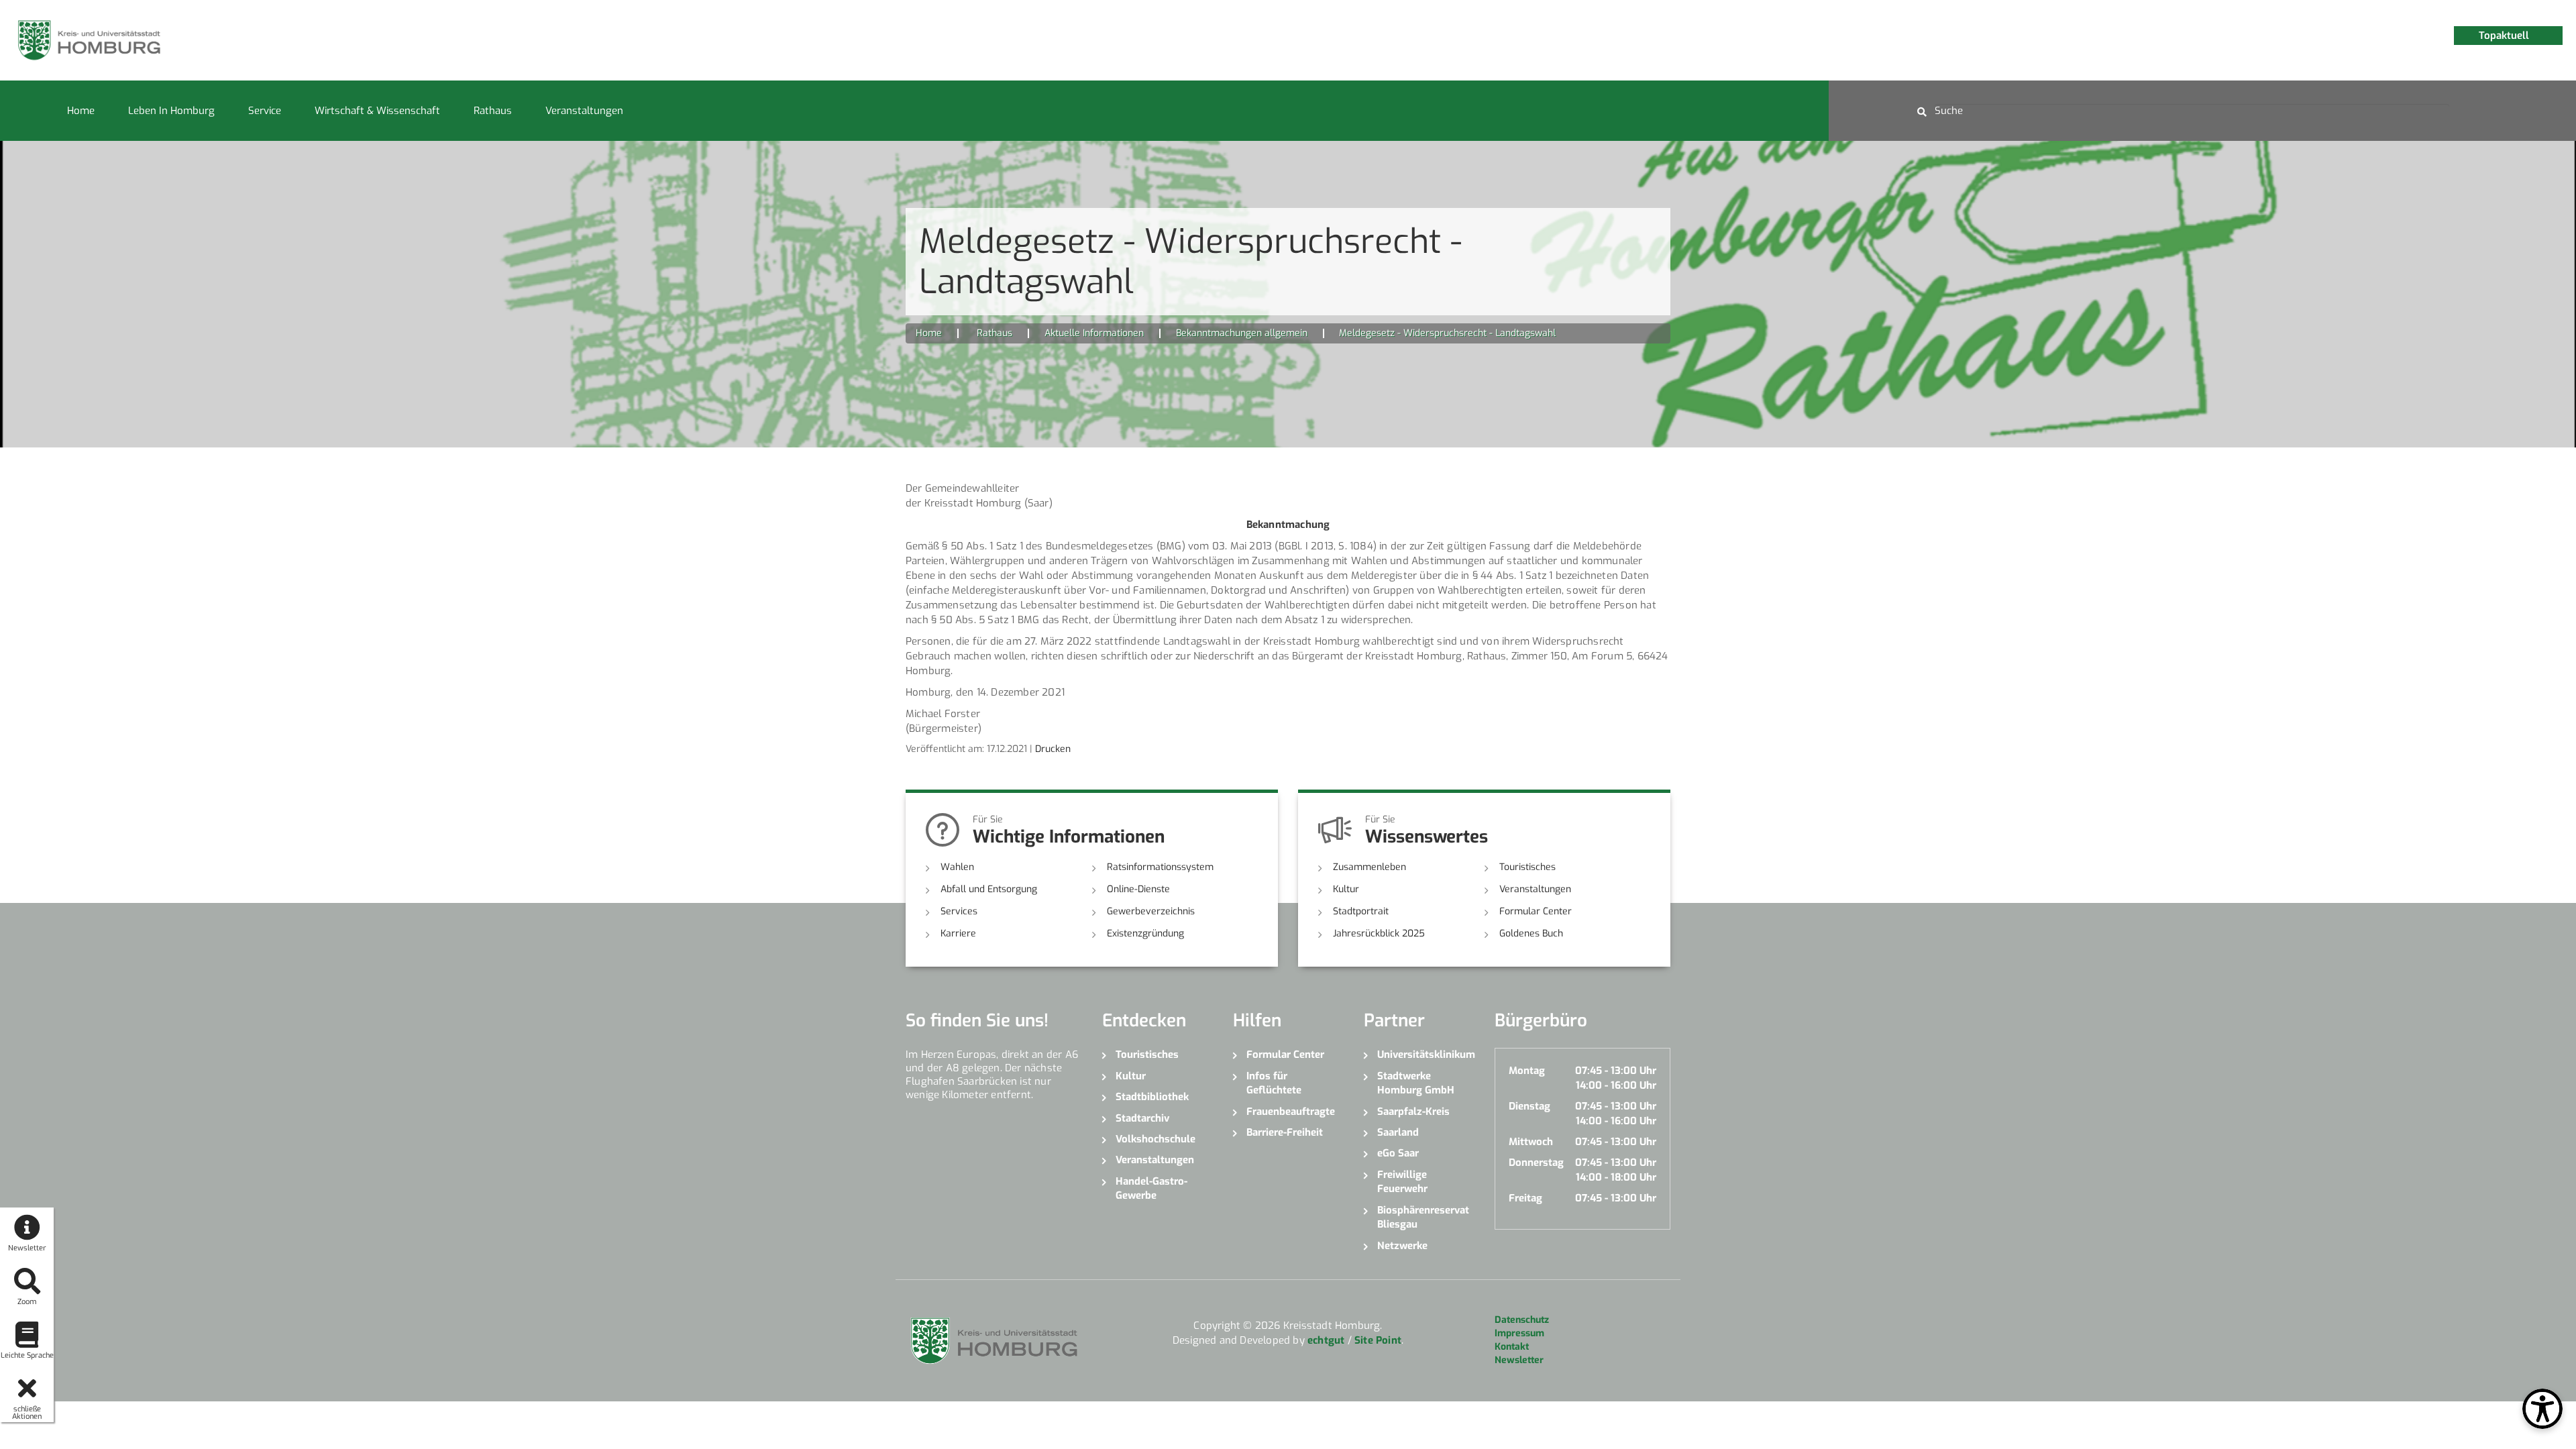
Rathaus (493, 111)
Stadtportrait (1361, 911)
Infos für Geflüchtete (1274, 1083)
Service (265, 111)
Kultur (1346, 889)
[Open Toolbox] (2542, 1409)
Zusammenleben (1370, 867)
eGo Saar (1398, 1153)
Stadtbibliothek (1152, 1097)
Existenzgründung (1145, 933)
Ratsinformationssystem (1160, 867)
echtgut (1326, 1340)
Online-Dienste (1138, 889)
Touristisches (1527, 867)
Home (81, 111)
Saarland (1398, 1132)
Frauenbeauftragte (1291, 1112)
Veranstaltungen (584, 111)
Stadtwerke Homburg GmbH (1416, 1083)
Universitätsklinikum (1426, 1055)
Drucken (1053, 749)
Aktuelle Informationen (1094, 333)
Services (959, 911)
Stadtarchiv (1142, 1118)
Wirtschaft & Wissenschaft (377, 111)
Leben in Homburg (171, 111)
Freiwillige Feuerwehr (1402, 1182)
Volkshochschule (1156, 1139)
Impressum (1519, 1333)
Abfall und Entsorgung (989, 889)
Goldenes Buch (1531, 933)
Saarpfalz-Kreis (1413, 1112)
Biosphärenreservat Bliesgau (1423, 1217)
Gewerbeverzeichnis (1151, 911)
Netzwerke (1402, 1246)
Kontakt (1512, 1347)
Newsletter (1519, 1360)
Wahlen (957, 867)
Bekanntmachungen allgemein (1242, 333)
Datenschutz (1522, 1320)
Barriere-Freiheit (1285, 1132)
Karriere (958, 933)
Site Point (1378, 1340)
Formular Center (1536, 911)
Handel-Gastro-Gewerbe (1151, 1188)
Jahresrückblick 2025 (1379, 933)
